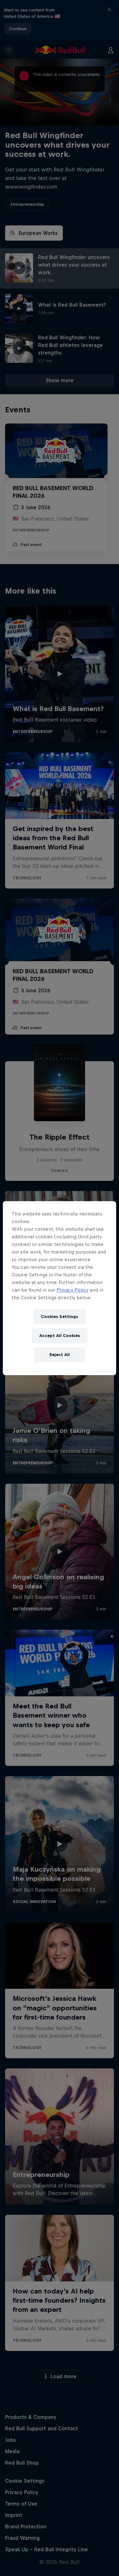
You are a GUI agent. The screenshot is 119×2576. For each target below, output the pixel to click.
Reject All (60, 1355)
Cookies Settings (60, 1317)
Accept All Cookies (60, 1336)
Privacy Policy (73, 1290)
